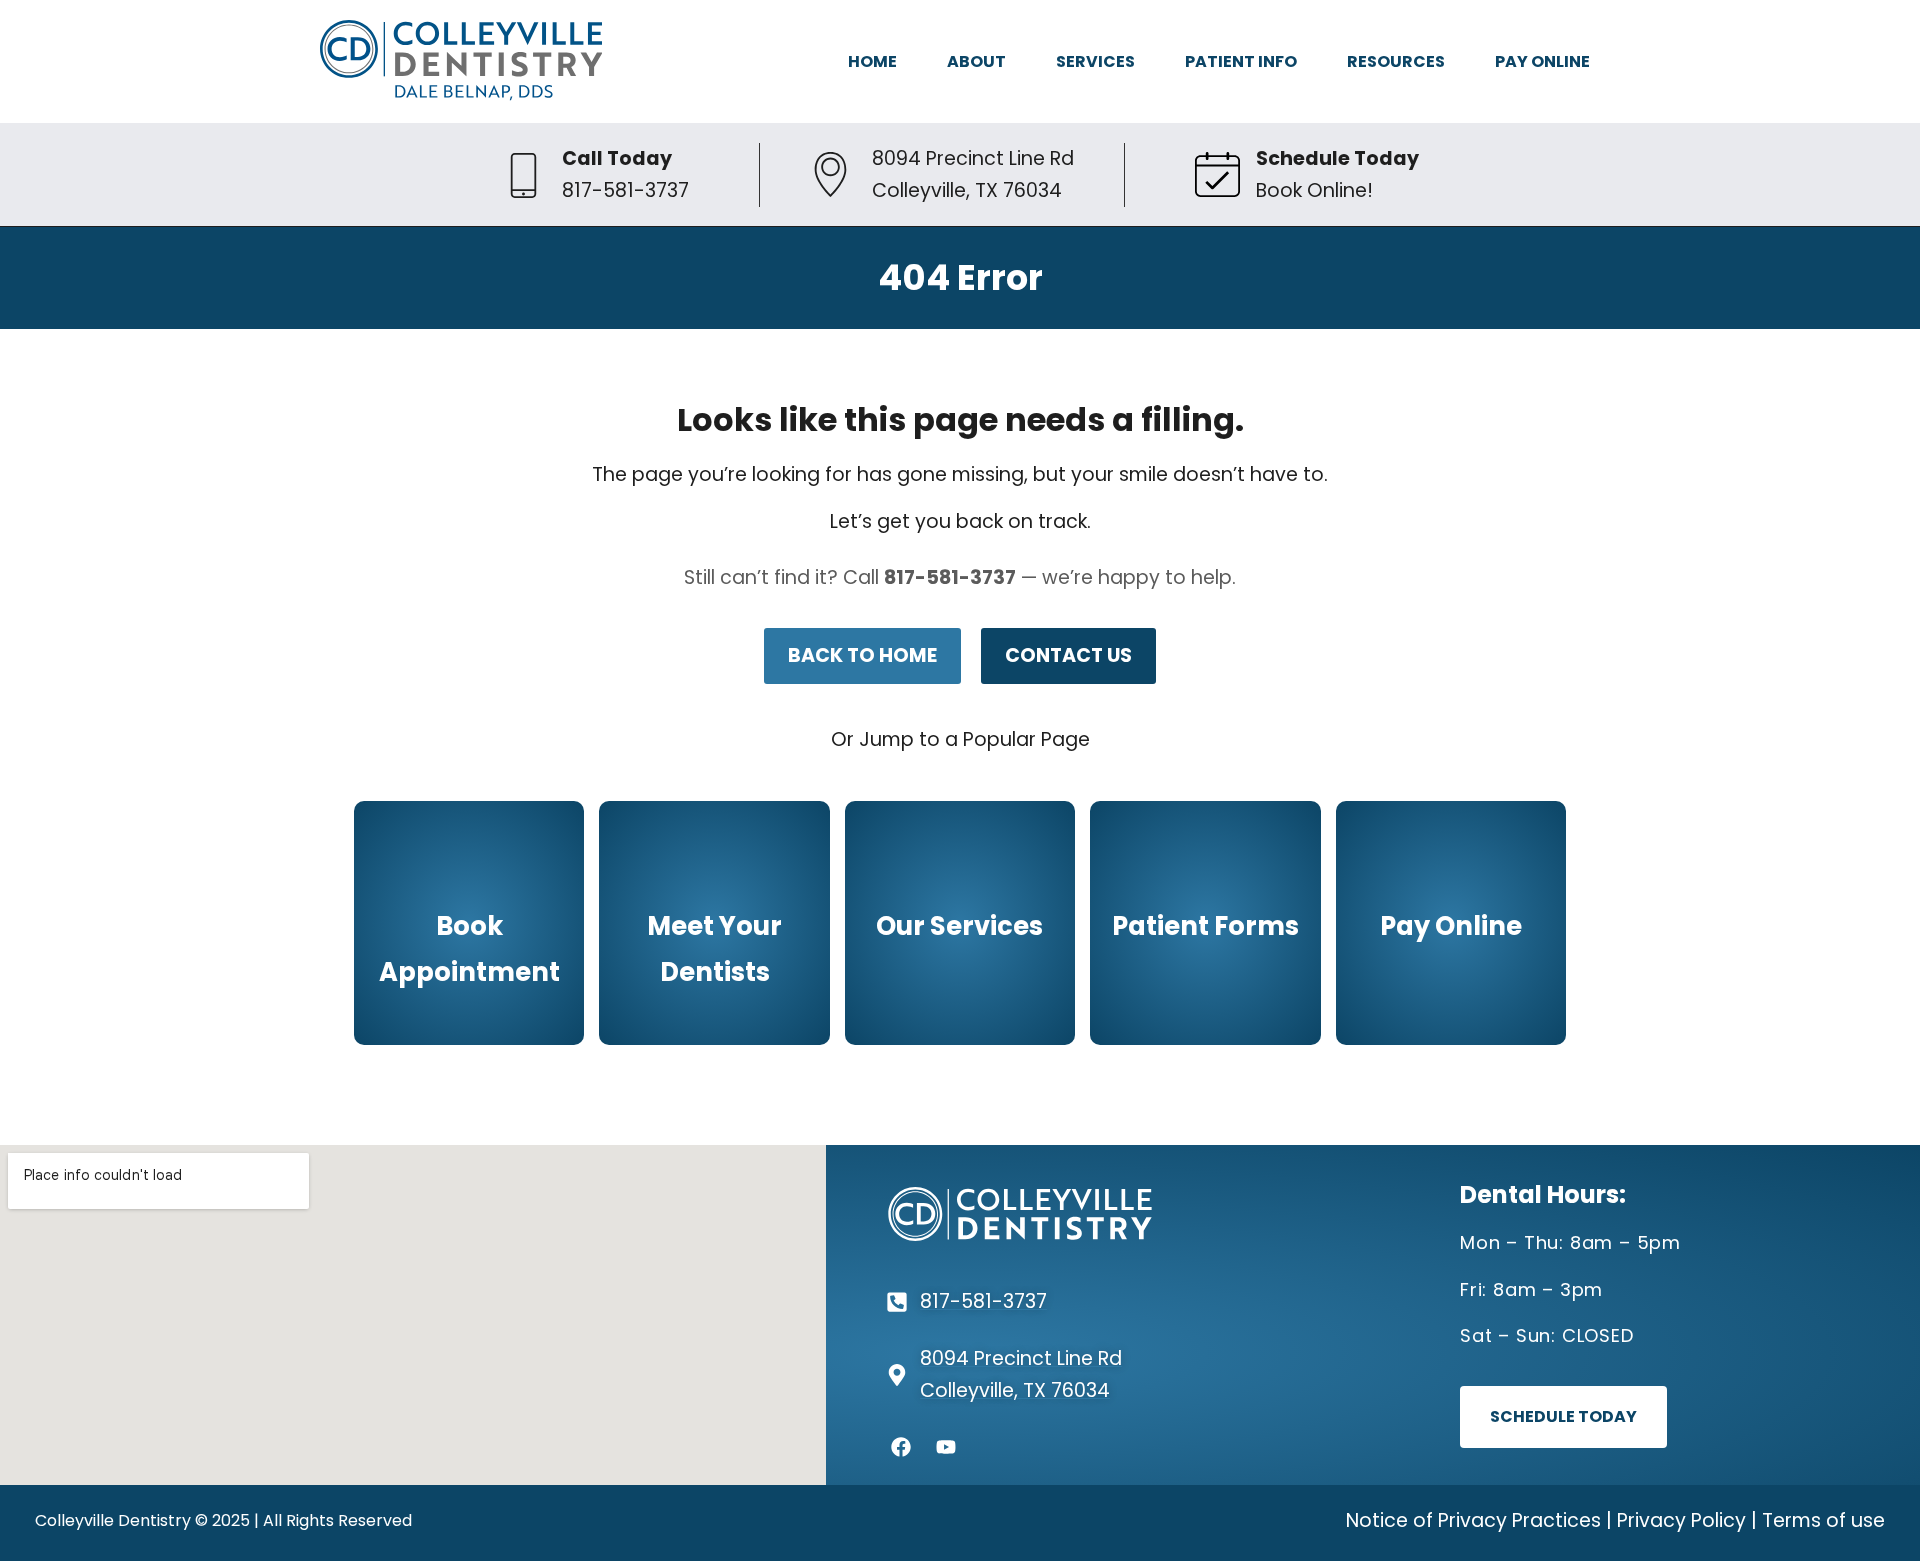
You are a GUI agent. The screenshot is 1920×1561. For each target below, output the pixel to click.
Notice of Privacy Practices (1473, 1520)
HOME (872, 61)
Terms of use (1823, 1520)
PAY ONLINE (1542, 61)
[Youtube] (946, 1447)
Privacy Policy (1681, 1520)
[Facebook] (901, 1447)
